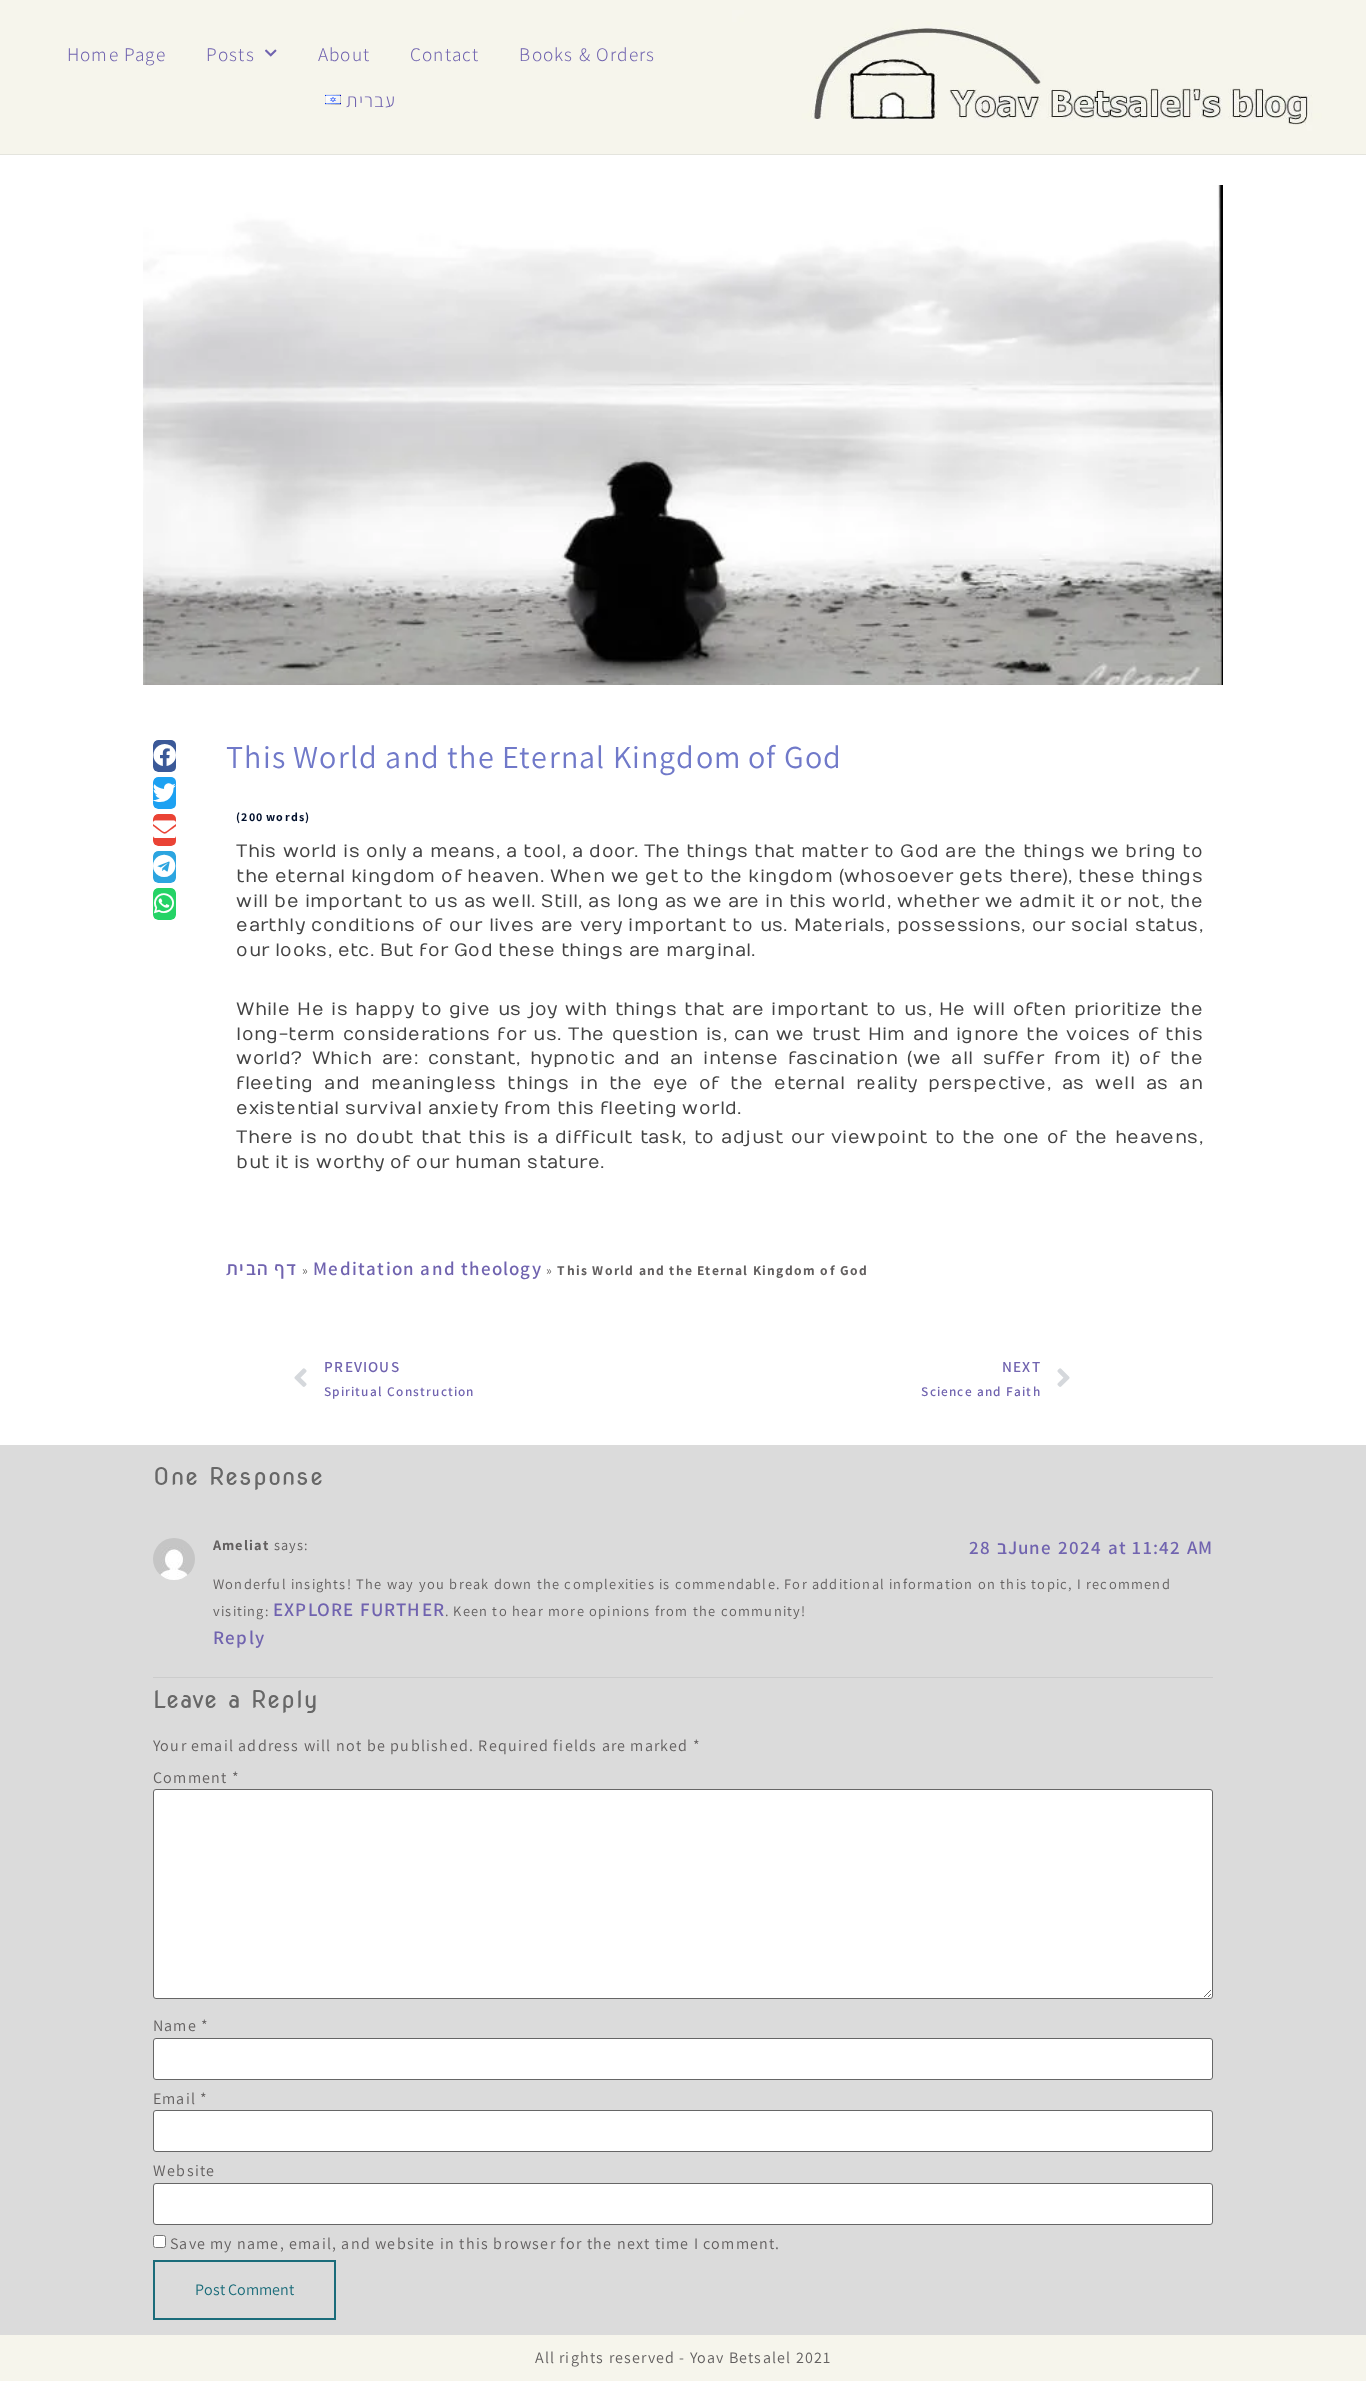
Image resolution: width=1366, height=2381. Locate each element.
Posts (230, 54)
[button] (164, 756)
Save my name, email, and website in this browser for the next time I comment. (475, 2244)
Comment (196, 1778)
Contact (444, 54)
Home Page (116, 54)
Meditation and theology (427, 1268)
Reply (239, 1637)
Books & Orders (587, 54)
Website (184, 2171)
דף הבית (261, 1268)
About (344, 54)
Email (180, 2099)
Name (181, 2026)
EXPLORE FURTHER (359, 1609)
